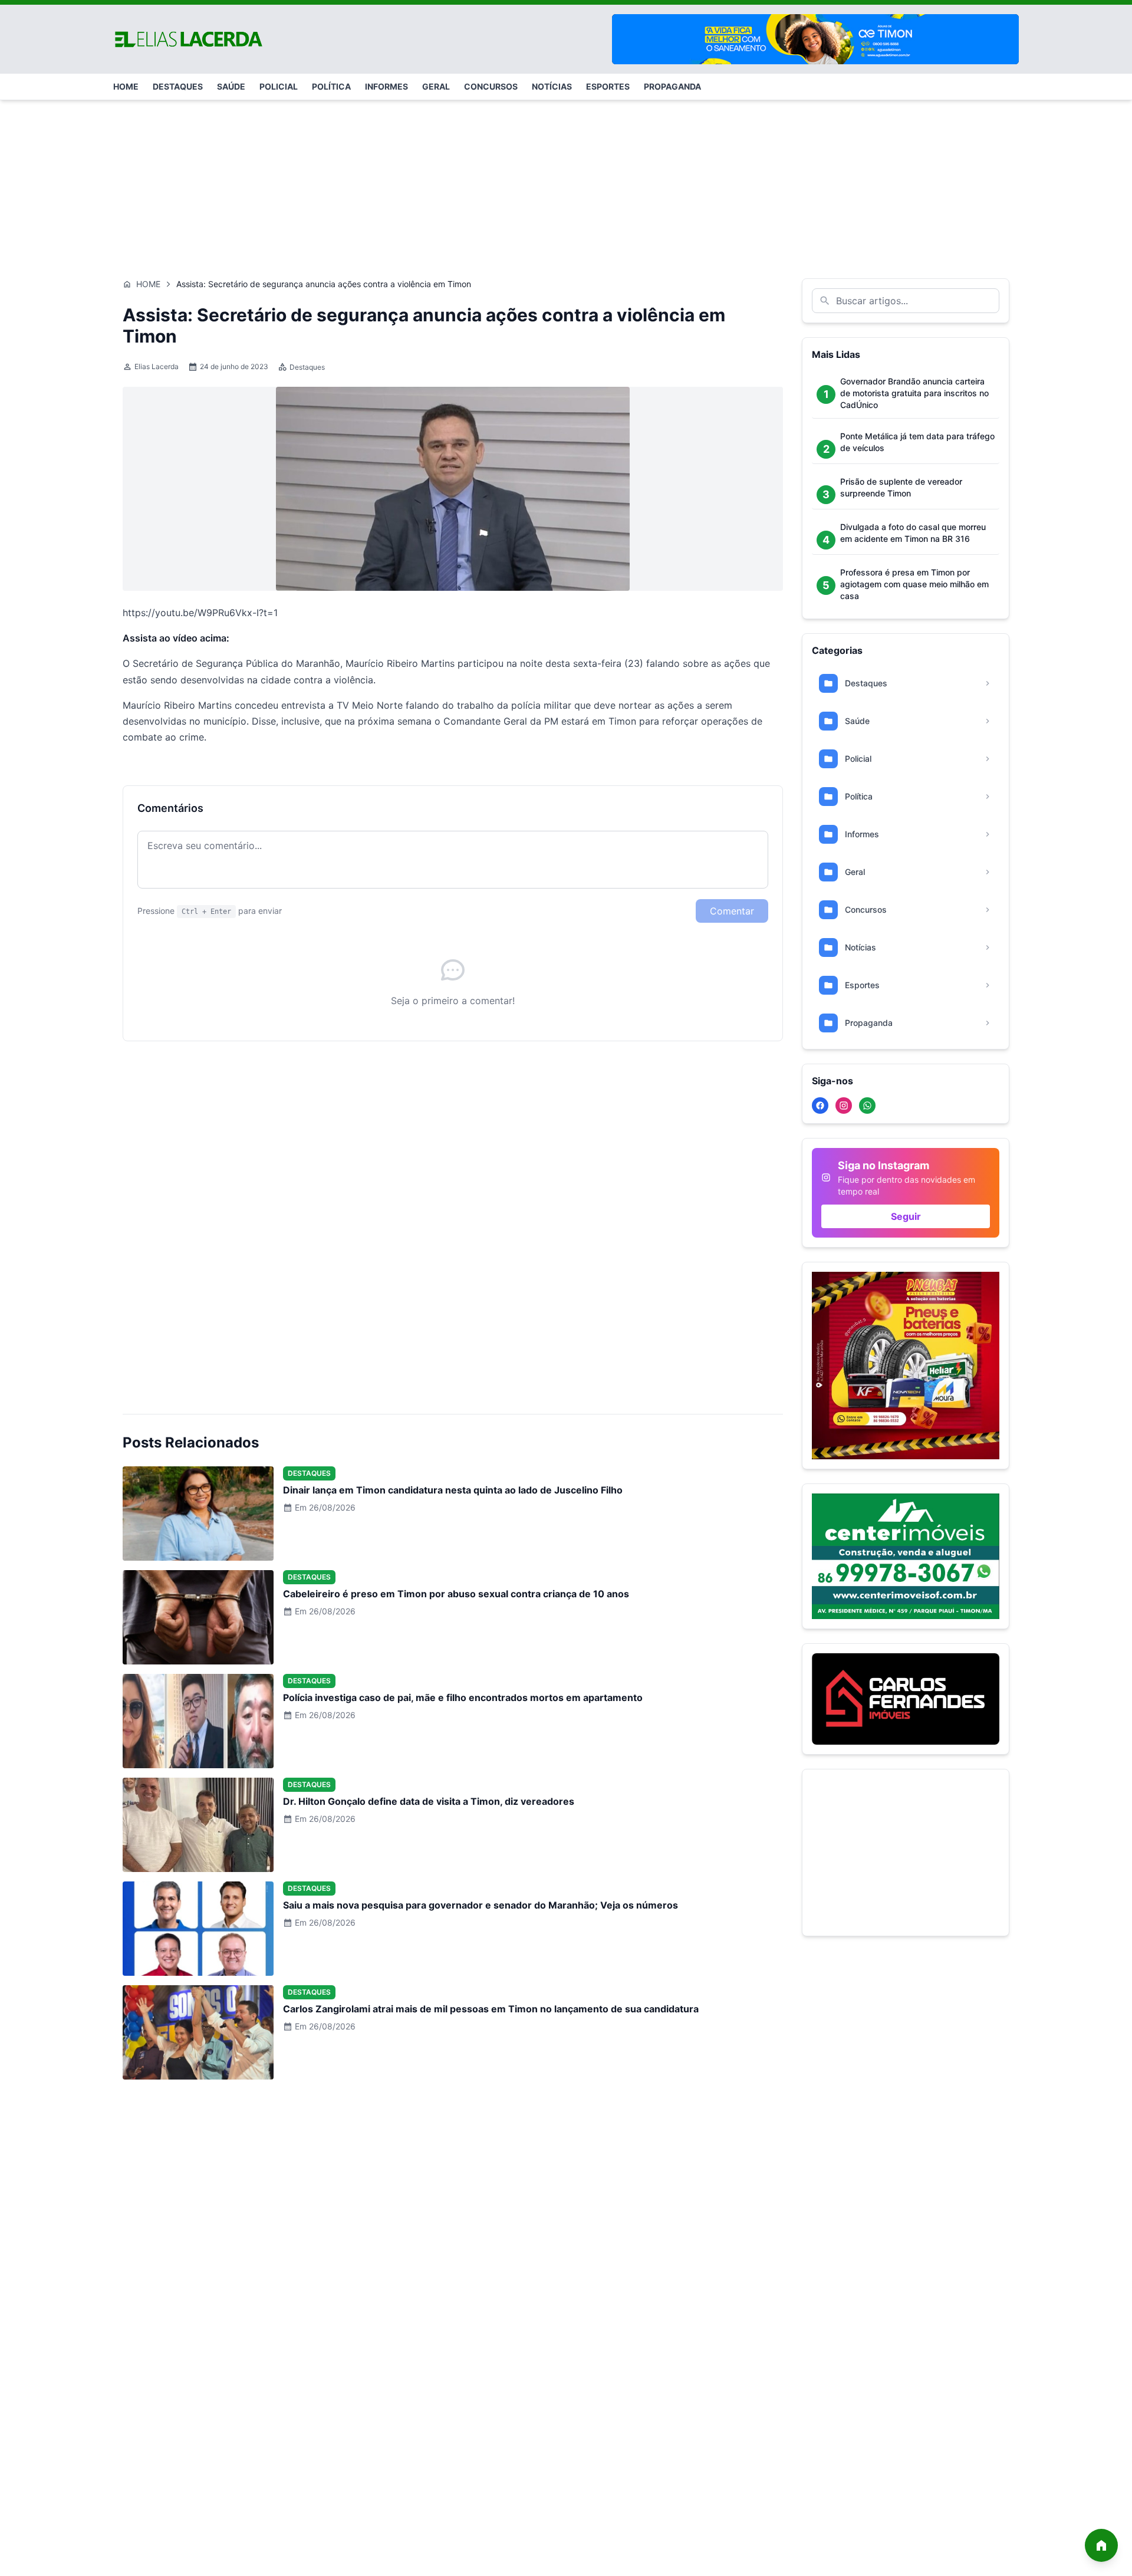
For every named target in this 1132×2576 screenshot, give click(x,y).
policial (279, 86)
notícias (552, 86)
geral (436, 86)
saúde (231, 86)
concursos (491, 86)
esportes (608, 86)
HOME (126, 86)
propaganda (672, 86)
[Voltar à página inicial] (1101, 2545)
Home (148, 284)
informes (386, 86)
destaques (178, 86)
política (331, 86)
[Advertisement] (566, 183)
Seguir (906, 1216)
